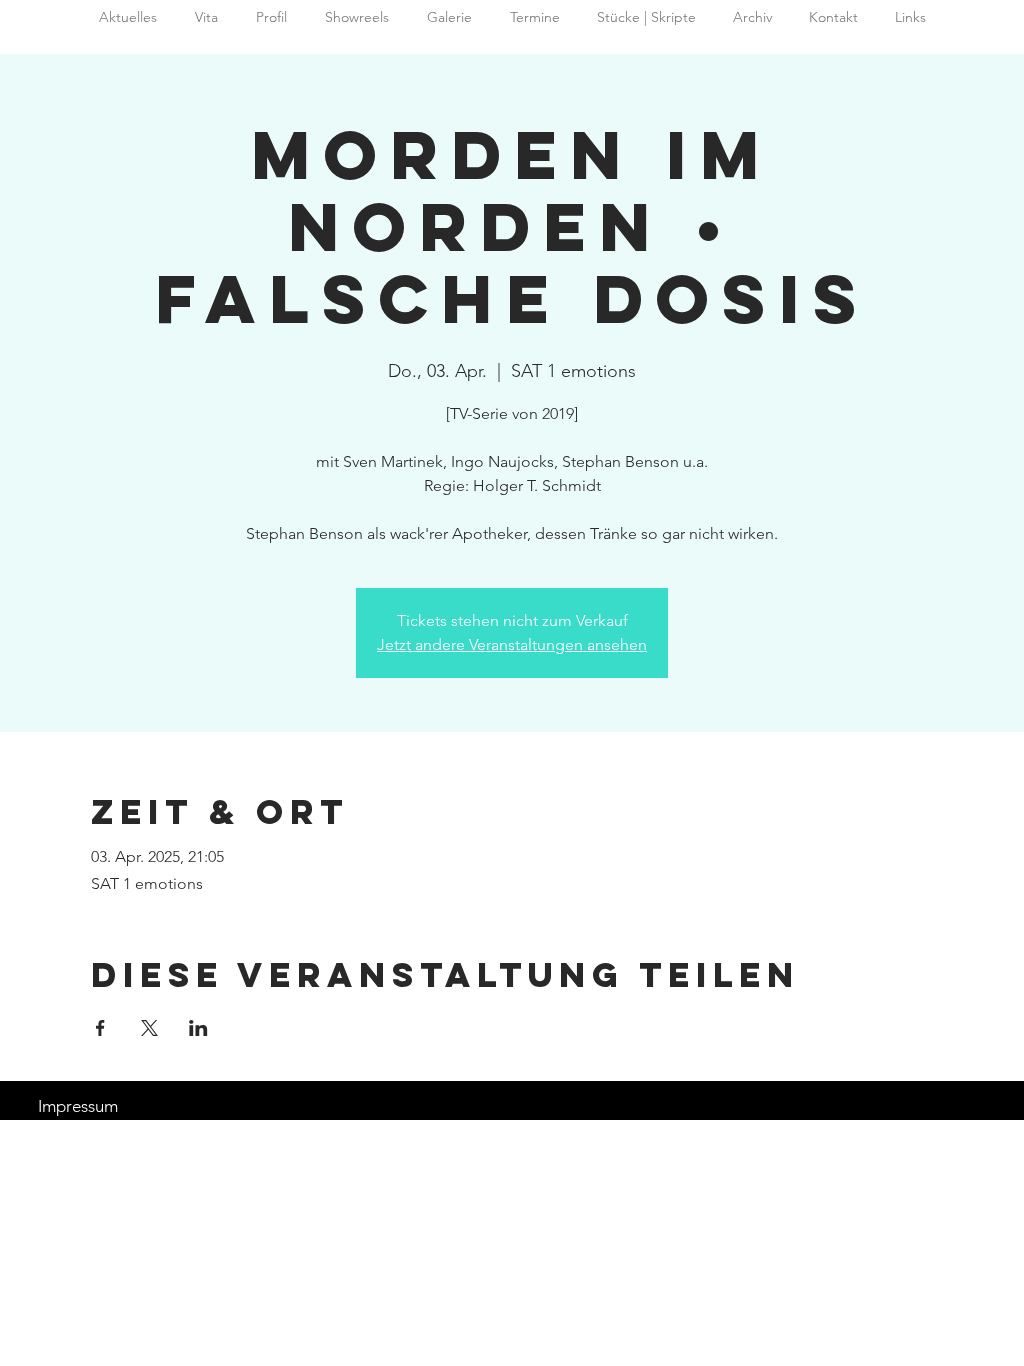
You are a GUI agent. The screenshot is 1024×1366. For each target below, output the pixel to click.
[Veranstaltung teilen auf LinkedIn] (198, 1028)
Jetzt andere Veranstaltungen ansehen (512, 644)
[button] (752, 17)
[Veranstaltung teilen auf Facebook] (100, 1028)
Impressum (78, 1106)
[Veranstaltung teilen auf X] (149, 1028)
